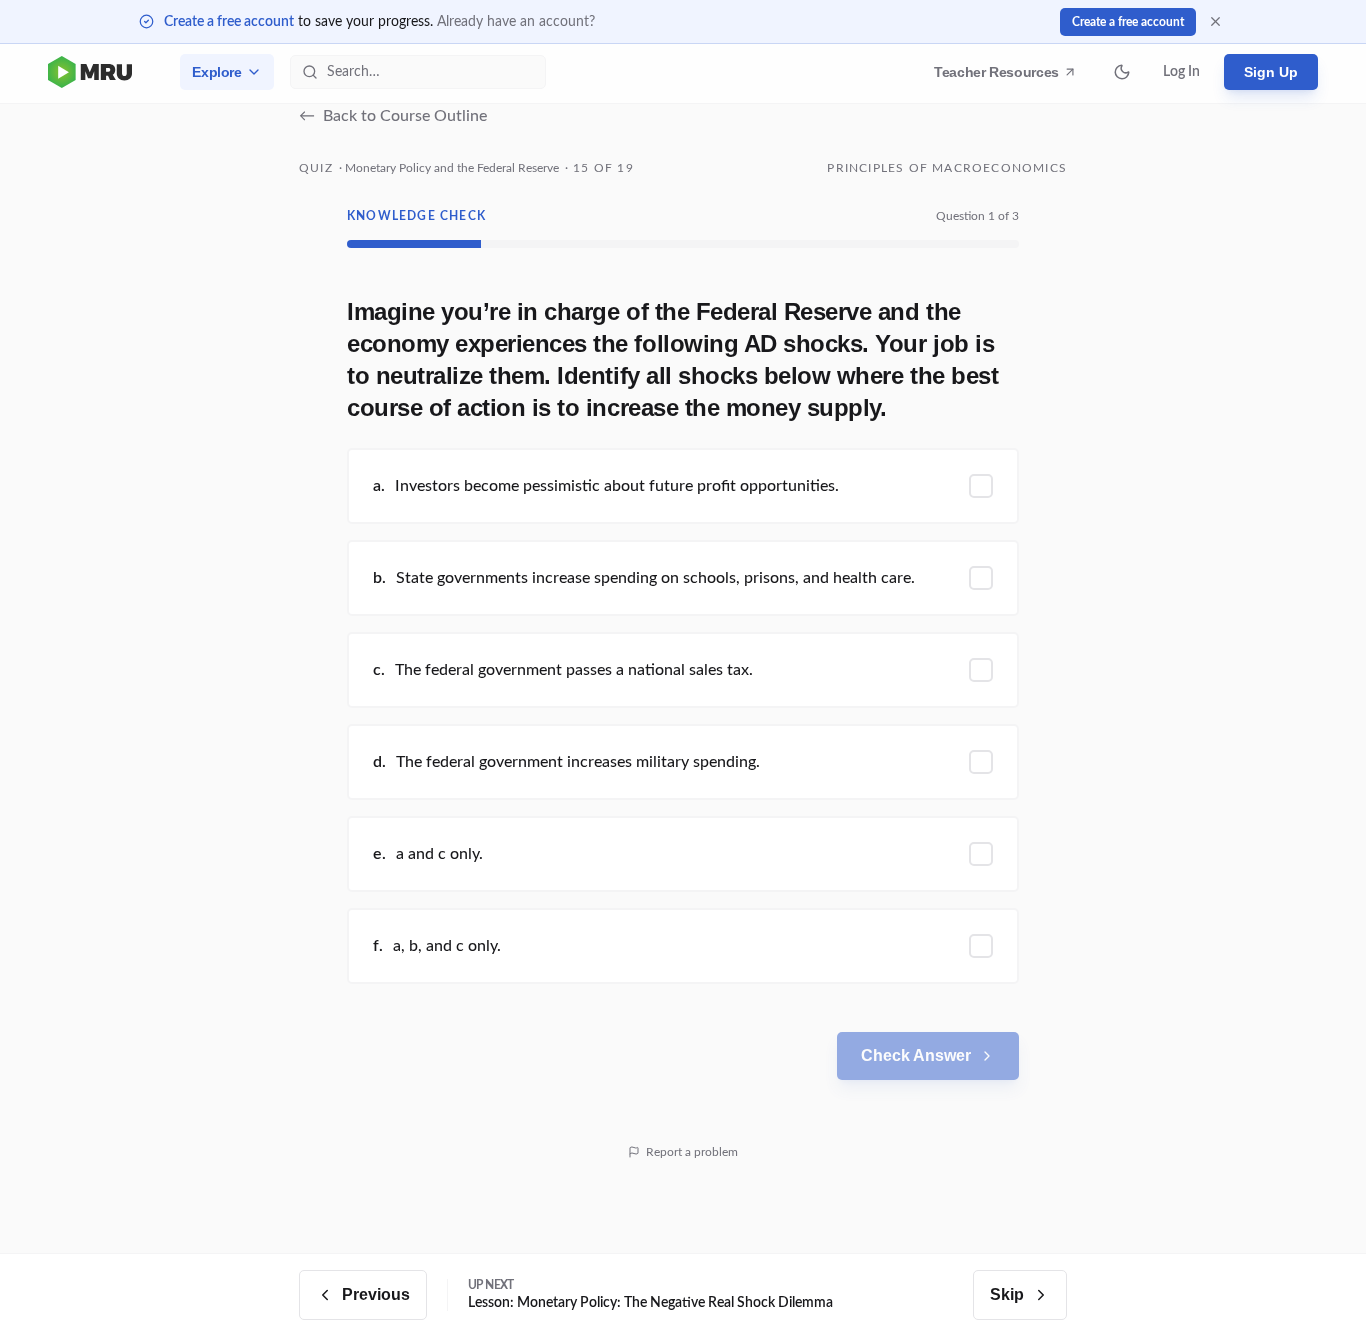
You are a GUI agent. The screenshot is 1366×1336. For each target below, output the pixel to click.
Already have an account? (516, 22)
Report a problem (692, 1152)
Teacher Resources (999, 77)
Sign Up (1271, 72)
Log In (1181, 72)
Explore (217, 72)
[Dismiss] (1215, 21)
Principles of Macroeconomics (947, 168)
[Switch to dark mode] (1122, 72)
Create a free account (229, 22)
